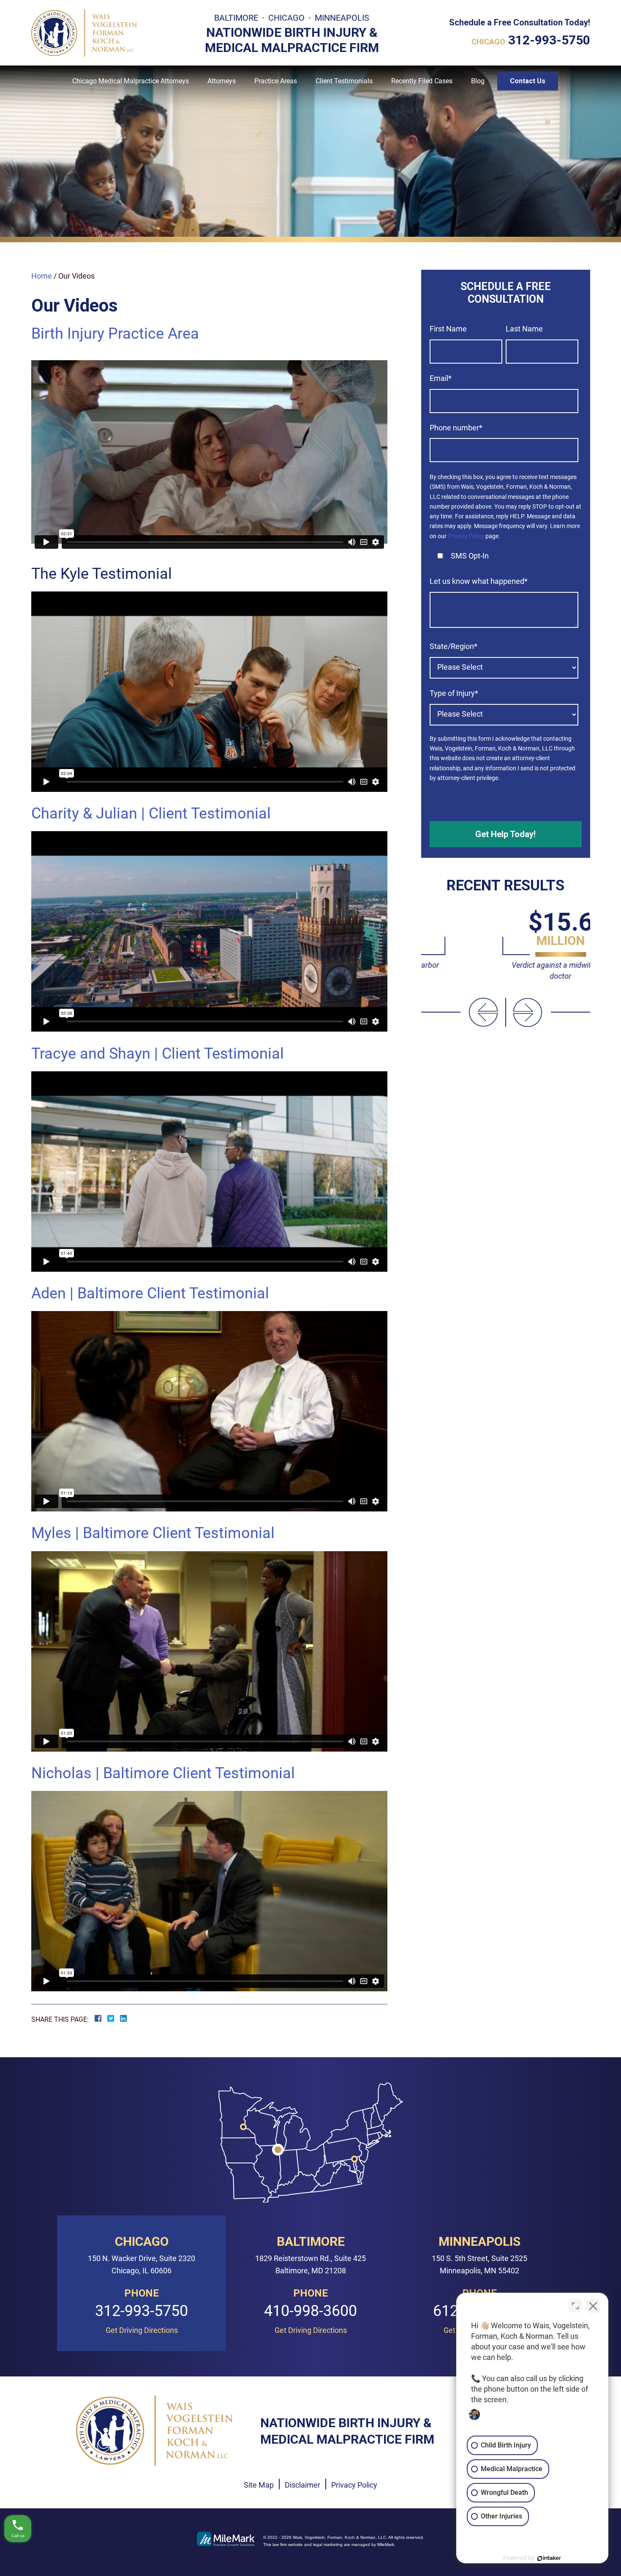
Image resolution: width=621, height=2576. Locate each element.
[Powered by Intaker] (549, 2558)
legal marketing (328, 2545)
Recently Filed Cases (422, 81)
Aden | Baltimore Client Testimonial (150, 1293)
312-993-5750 (549, 40)
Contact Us (528, 81)
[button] (483, 1012)
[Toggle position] (575, 2306)
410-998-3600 (310, 2311)
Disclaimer (302, 2485)
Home (42, 276)
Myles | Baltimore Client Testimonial (153, 1533)
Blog (478, 81)
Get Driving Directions (142, 2330)
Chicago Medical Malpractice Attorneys (131, 81)
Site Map (259, 2485)
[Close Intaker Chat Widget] (593, 2306)
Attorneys (222, 81)
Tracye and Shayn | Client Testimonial (158, 1054)
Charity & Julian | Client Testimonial (151, 813)
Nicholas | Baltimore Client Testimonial (163, 1773)
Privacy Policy (466, 536)
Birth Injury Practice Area (115, 334)
